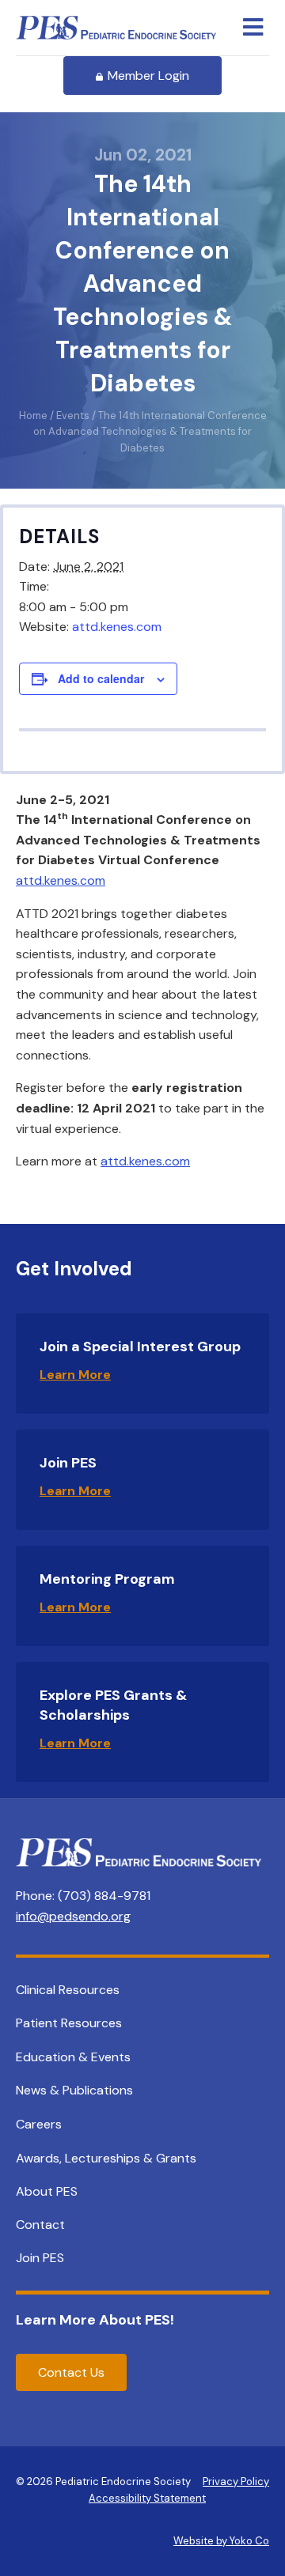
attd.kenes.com (117, 627)
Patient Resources (69, 2023)
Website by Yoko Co (221, 2541)
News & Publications (74, 2090)
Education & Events (73, 2057)
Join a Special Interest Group (140, 1347)
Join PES (68, 1463)
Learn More (75, 1375)
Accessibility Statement (147, 2498)
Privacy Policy (236, 2482)
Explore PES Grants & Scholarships (113, 1705)
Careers (39, 2124)
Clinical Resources (68, 1990)
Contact (40, 2225)
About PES (47, 2191)
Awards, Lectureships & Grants (106, 2158)
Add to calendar (101, 679)
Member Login (148, 76)
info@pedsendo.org (73, 1916)
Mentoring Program (107, 1579)
